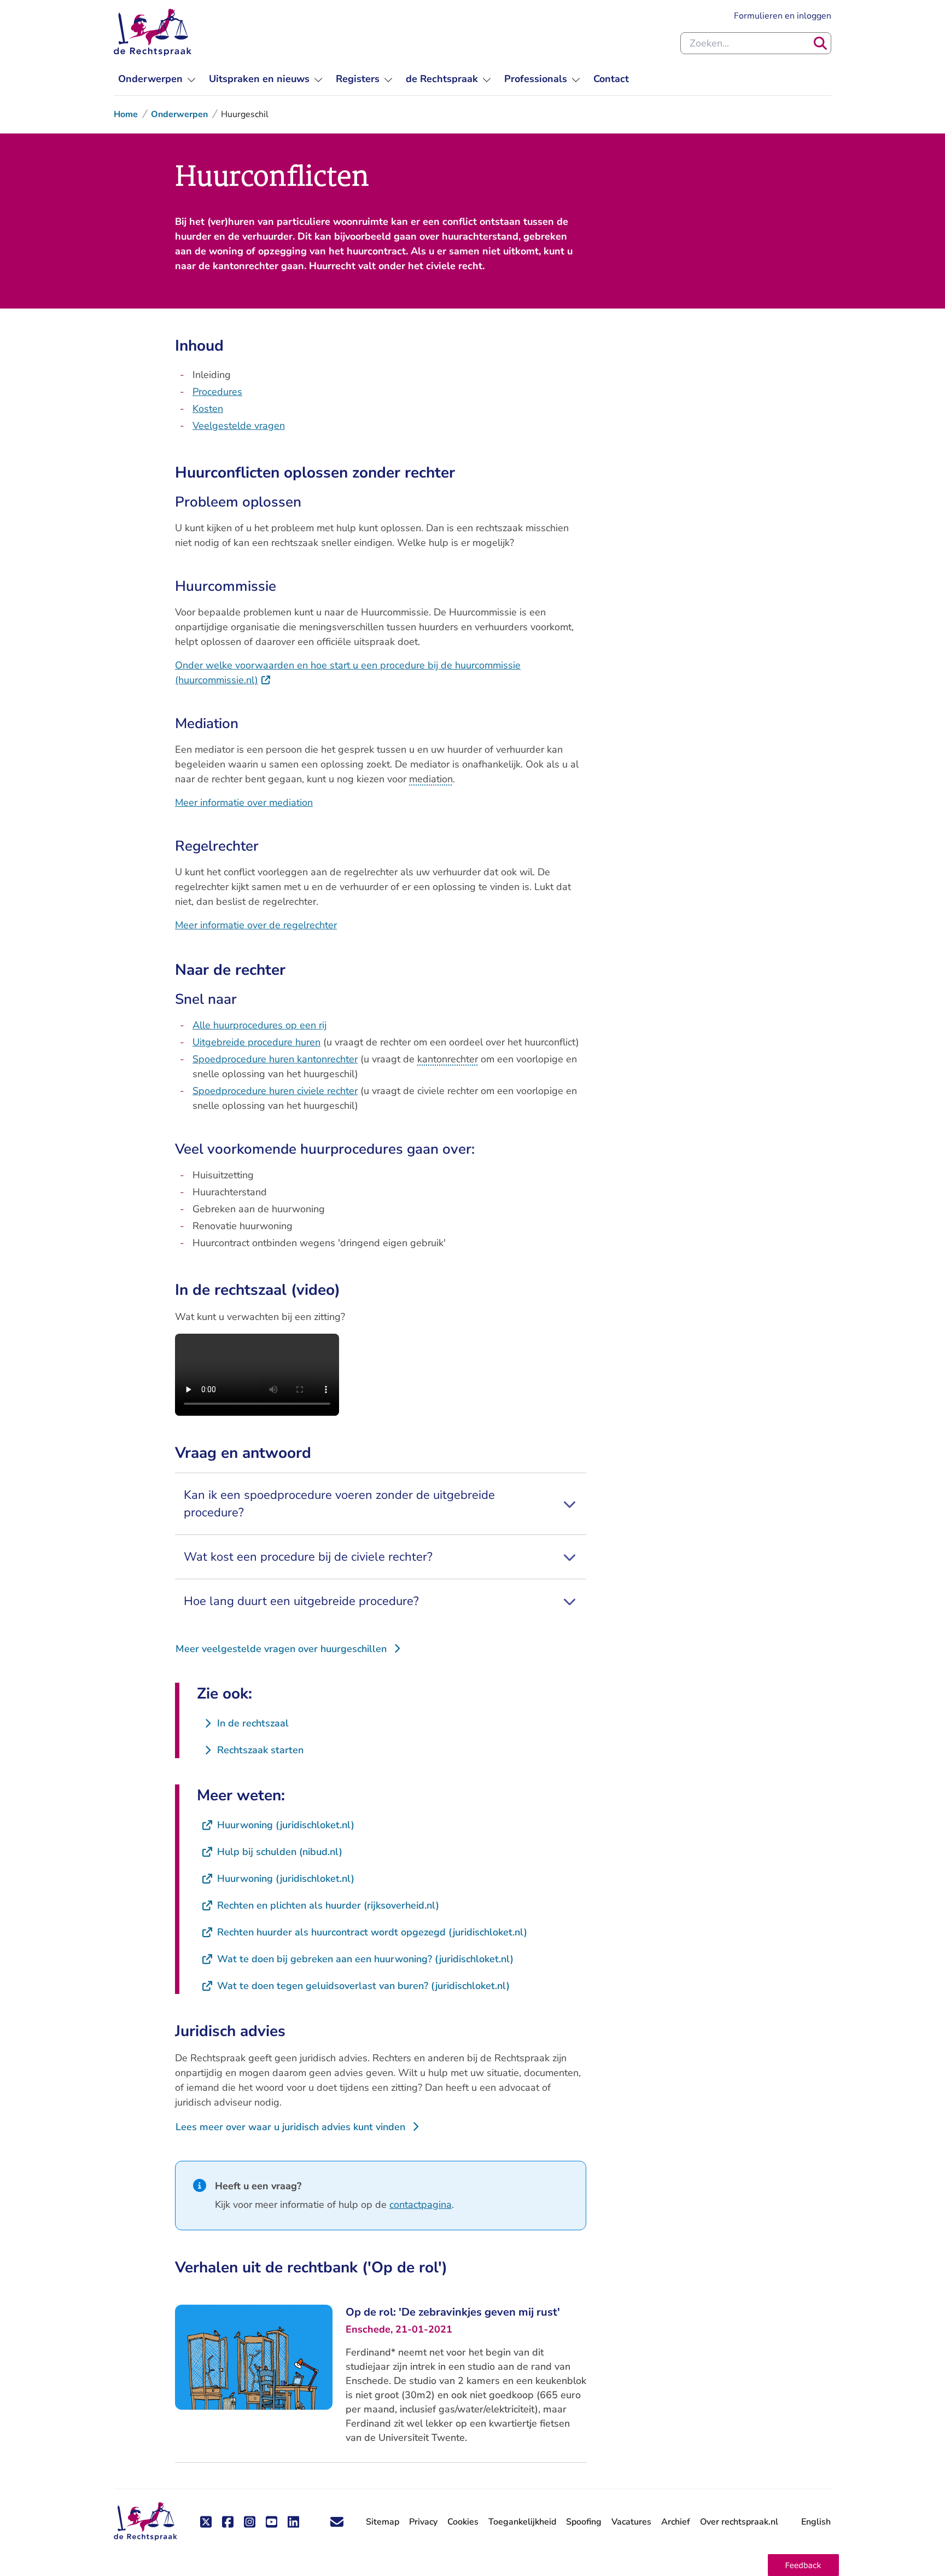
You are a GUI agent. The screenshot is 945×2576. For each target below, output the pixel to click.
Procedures (217, 392)
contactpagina (421, 2205)
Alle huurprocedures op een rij (259, 1025)
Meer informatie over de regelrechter (256, 925)
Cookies (463, 2522)
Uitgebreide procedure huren (256, 1042)
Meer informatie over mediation (244, 803)
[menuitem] (157, 79)
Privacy (423, 2522)
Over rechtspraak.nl (739, 2522)
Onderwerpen (179, 114)
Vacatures (631, 2522)
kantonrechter (448, 1059)
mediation (431, 779)
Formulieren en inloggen (783, 16)
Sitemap (383, 2522)
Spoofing (584, 2522)
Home (126, 114)
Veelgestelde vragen (239, 426)
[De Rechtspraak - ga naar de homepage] (153, 32)
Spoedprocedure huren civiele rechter (275, 1091)
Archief (676, 2522)
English (816, 2522)
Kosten (208, 409)
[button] (803, 2565)
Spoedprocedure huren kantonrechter (275, 1059)
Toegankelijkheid (522, 2522)
